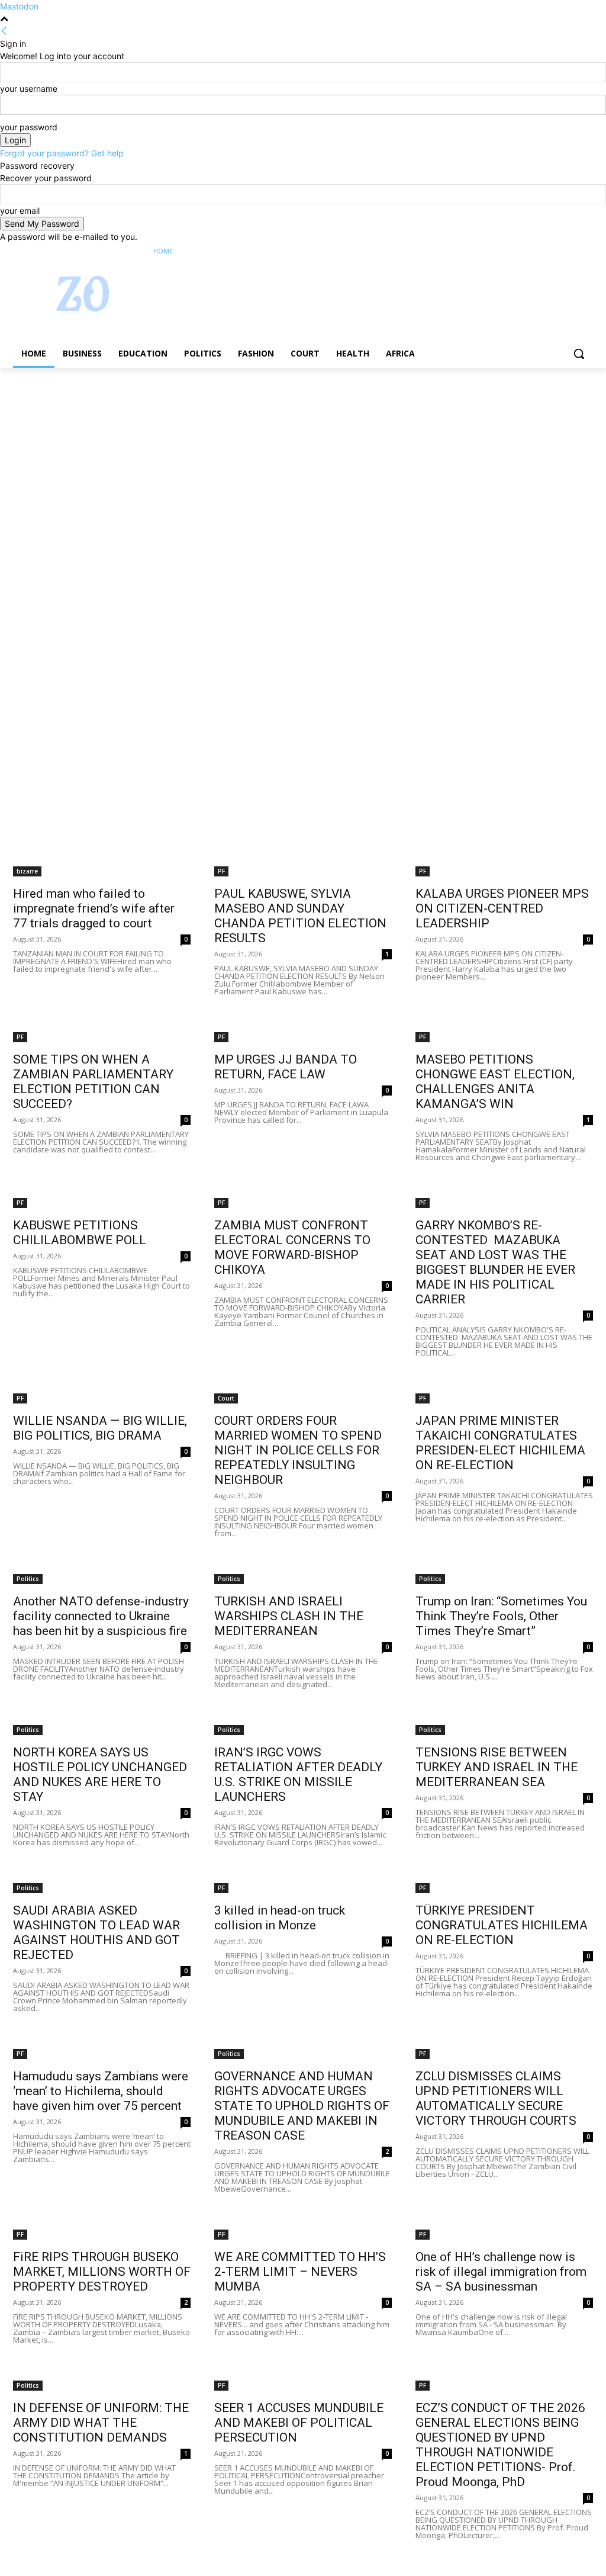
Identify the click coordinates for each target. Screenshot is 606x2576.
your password (29, 127)
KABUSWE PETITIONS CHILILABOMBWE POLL (80, 1233)
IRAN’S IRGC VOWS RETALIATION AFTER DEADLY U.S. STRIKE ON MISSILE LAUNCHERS (298, 1774)
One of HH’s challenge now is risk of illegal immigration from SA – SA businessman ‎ (501, 2272)
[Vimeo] (570, 251)
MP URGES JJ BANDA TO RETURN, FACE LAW (286, 1067)
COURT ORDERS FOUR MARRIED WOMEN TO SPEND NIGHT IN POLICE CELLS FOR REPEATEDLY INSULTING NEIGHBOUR (298, 1450)
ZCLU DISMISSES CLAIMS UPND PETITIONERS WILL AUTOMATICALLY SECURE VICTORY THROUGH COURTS (496, 2098)
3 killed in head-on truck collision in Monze (280, 1918)
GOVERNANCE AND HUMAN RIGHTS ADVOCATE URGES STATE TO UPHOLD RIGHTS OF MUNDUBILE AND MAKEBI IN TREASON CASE (302, 2106)
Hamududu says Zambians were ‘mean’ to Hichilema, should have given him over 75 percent (101, 2091)
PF (221, 871)
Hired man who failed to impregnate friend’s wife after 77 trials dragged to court (94, 908)
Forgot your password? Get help (62, 153)
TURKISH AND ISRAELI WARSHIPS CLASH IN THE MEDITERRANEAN (289, 1616)
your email (20, 211)
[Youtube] (586, 251)
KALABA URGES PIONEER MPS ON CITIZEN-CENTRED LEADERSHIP (502, 908)
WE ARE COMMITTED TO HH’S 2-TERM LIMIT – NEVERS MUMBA (300, 2272)
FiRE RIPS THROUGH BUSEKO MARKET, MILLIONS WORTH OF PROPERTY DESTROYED (102, 2272)
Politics (28, 1579)
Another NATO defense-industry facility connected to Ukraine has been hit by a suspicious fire (101, 1616)
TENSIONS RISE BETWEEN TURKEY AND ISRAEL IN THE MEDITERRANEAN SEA (497, 1767)
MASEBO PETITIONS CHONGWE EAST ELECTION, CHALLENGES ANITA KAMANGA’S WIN (495, 1082)
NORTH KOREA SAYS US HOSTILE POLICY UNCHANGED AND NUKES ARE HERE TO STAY (100, 1774)
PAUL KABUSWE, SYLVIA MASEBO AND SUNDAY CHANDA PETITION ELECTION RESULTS (300, 916)
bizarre (27, 871)
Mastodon (19, 6)
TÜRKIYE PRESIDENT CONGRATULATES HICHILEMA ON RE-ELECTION (502, 1925)
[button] (579, 354)
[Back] (4, 31)
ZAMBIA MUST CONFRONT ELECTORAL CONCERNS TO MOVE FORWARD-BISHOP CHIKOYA (292, 1247)
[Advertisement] (303, 455)
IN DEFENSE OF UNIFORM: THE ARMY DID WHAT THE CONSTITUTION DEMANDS (101, 2423)
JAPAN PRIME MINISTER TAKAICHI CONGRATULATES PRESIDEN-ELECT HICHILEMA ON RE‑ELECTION (500, 1443)
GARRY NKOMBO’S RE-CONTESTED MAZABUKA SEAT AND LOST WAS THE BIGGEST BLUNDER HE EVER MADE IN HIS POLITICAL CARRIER (495, 1262)
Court (226, 1398)
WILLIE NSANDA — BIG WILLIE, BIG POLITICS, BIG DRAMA (100, 1428)
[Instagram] (537, 251)
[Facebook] (520, 251)
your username (29, 89)
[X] (554, 251)
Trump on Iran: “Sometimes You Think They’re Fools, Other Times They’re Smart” (501, 1616)
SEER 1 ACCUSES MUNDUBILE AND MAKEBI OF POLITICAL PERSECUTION (299, 2423)
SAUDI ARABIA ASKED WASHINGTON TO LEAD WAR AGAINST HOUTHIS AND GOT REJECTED (96, 1933)
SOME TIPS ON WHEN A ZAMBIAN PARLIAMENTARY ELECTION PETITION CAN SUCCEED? (93, 1082)
